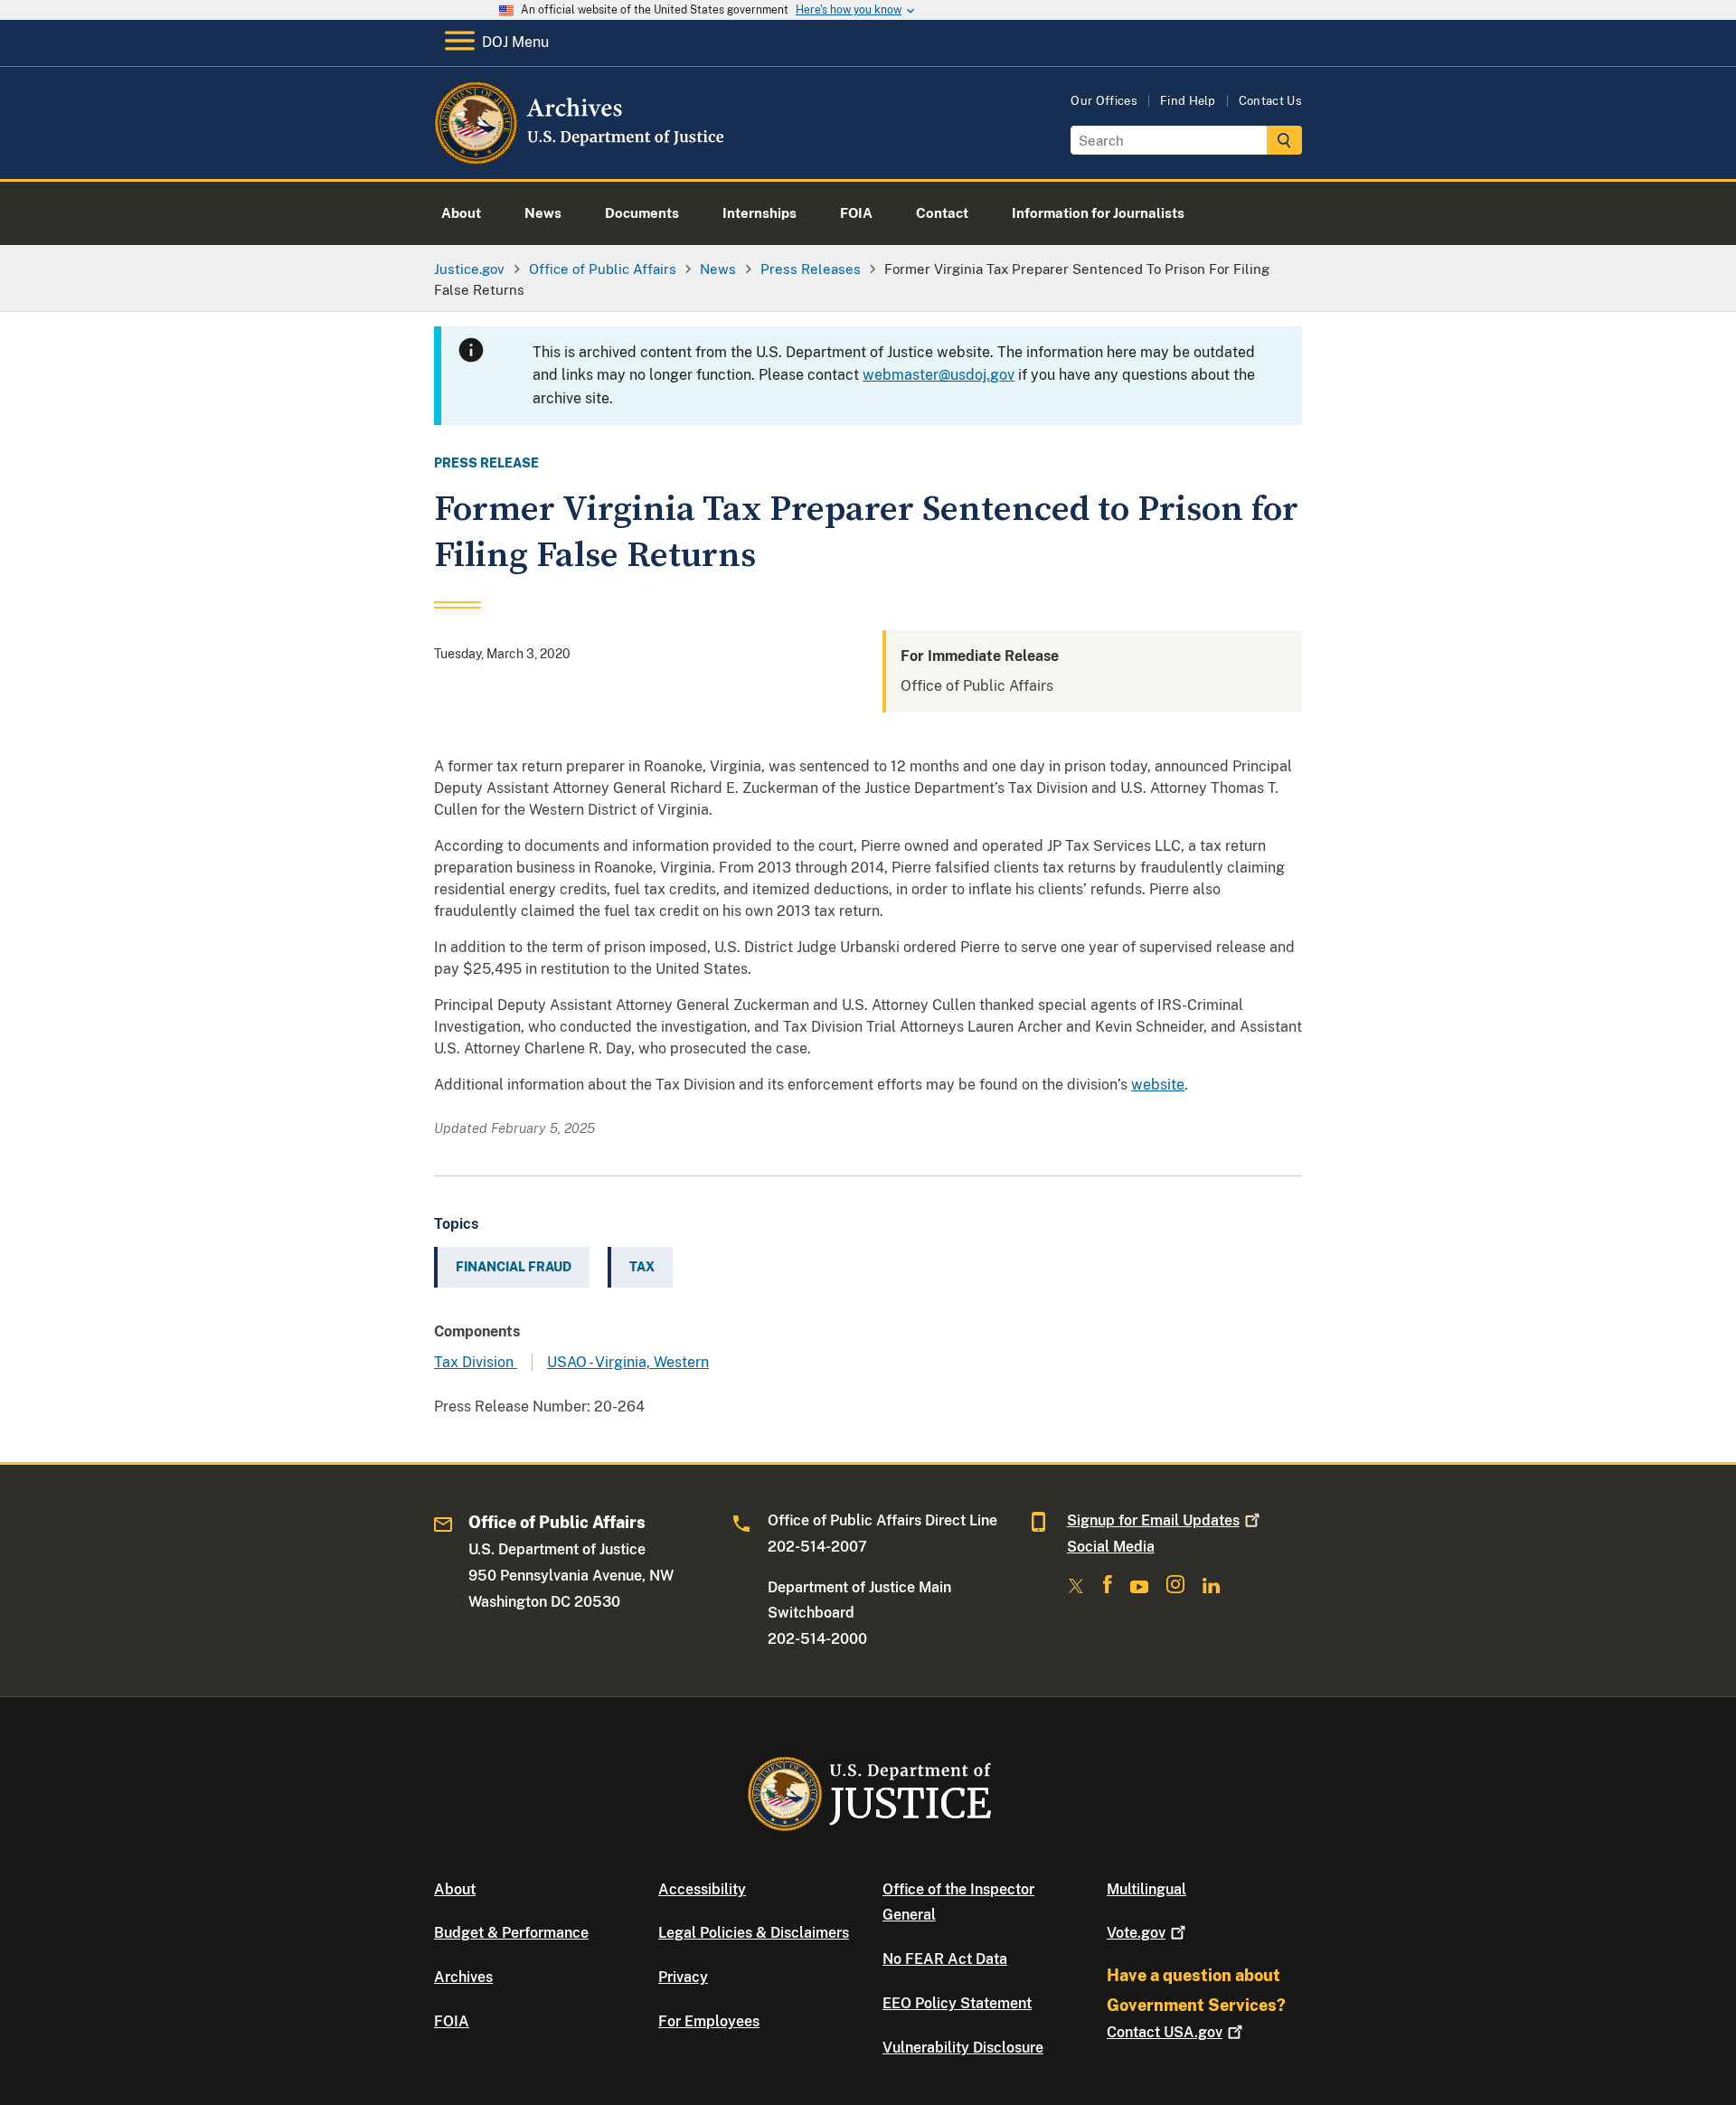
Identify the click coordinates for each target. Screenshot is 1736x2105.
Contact (1165, 2032)
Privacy (683, 1977)
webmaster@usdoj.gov (939, 375)
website (1158, 1085)
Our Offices (1104, 101)
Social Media (1111, 1547)
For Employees (709, 2021)
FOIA (452, 2021)
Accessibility (702, 1889)
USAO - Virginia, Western (628, 1362)
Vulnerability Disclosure (963, 2048)
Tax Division (476, 1362)
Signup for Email (1153, 1520)
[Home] (581, 158)
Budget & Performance (511, 1933)
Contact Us (1270, 101)
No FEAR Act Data (945, 1959)
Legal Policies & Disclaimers (754, 1933)
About (455, 1889)
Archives (463, 1977)
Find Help (1188, 101)
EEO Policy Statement (957, 2003)
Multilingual (1146, 1889)
